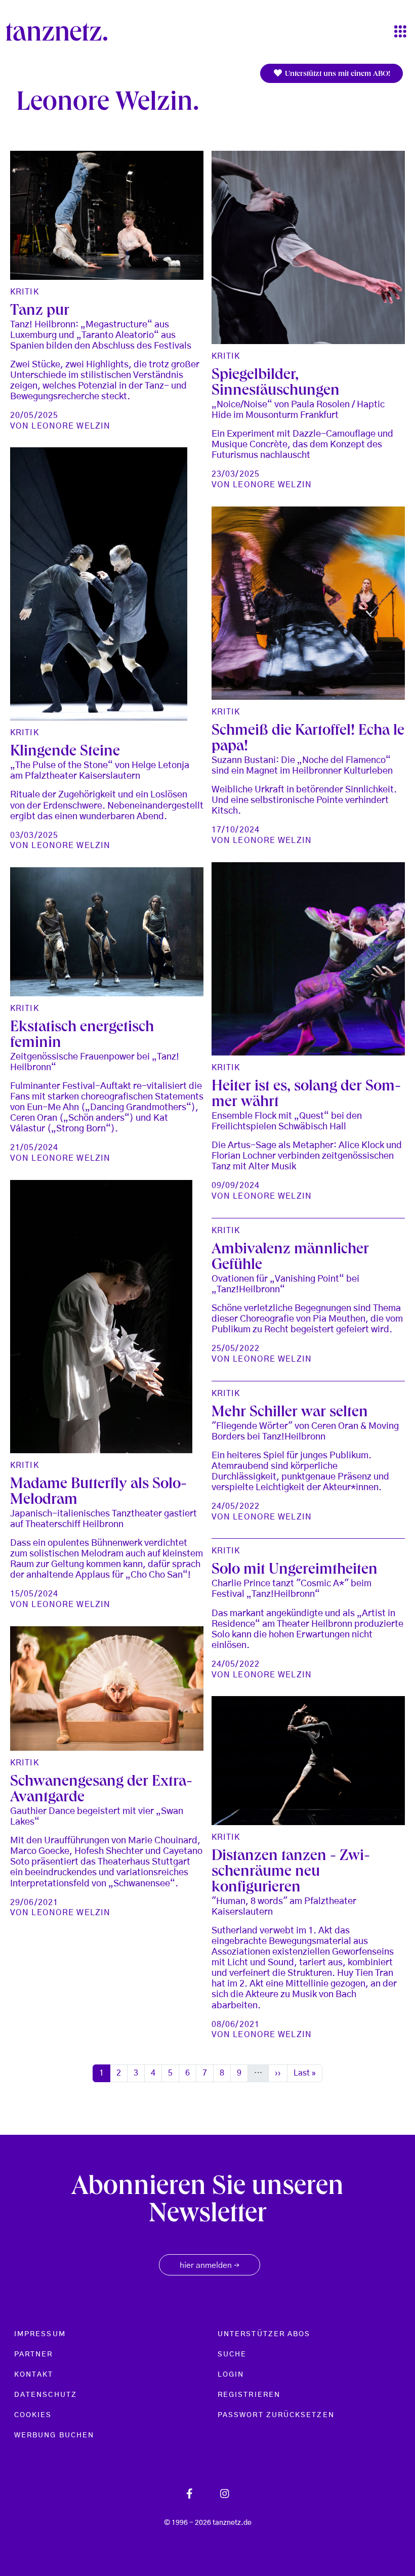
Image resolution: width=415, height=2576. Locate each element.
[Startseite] (61, 32)
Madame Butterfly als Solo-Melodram (98, 1493)
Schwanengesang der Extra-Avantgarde (101, 1790)
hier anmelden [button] (210, 2266)
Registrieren (249, 2395)
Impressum (40, 2334)
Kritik (25, 292)
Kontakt (34, 2375)
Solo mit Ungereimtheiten (295, 1570)
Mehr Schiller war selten (290, 1413)
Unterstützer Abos (264, 2334)
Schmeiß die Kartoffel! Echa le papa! (308, 739)
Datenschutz (46, 2395)
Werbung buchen (54, 2435)
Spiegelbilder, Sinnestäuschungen (276, 384)
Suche (232, 2354)
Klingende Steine (65, 752)
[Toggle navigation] (400, 32)
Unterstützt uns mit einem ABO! (337, 74)
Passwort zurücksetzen (276, 2415)
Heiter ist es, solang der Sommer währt (306, 1095)
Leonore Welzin (71, 426)
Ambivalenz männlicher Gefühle (290, 1258)
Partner (34, 2354)
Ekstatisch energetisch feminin (82, 1036)
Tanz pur (40, 311)
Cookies (33, 2415)
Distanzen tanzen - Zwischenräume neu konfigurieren (291, 1872)
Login (231, 2375)
